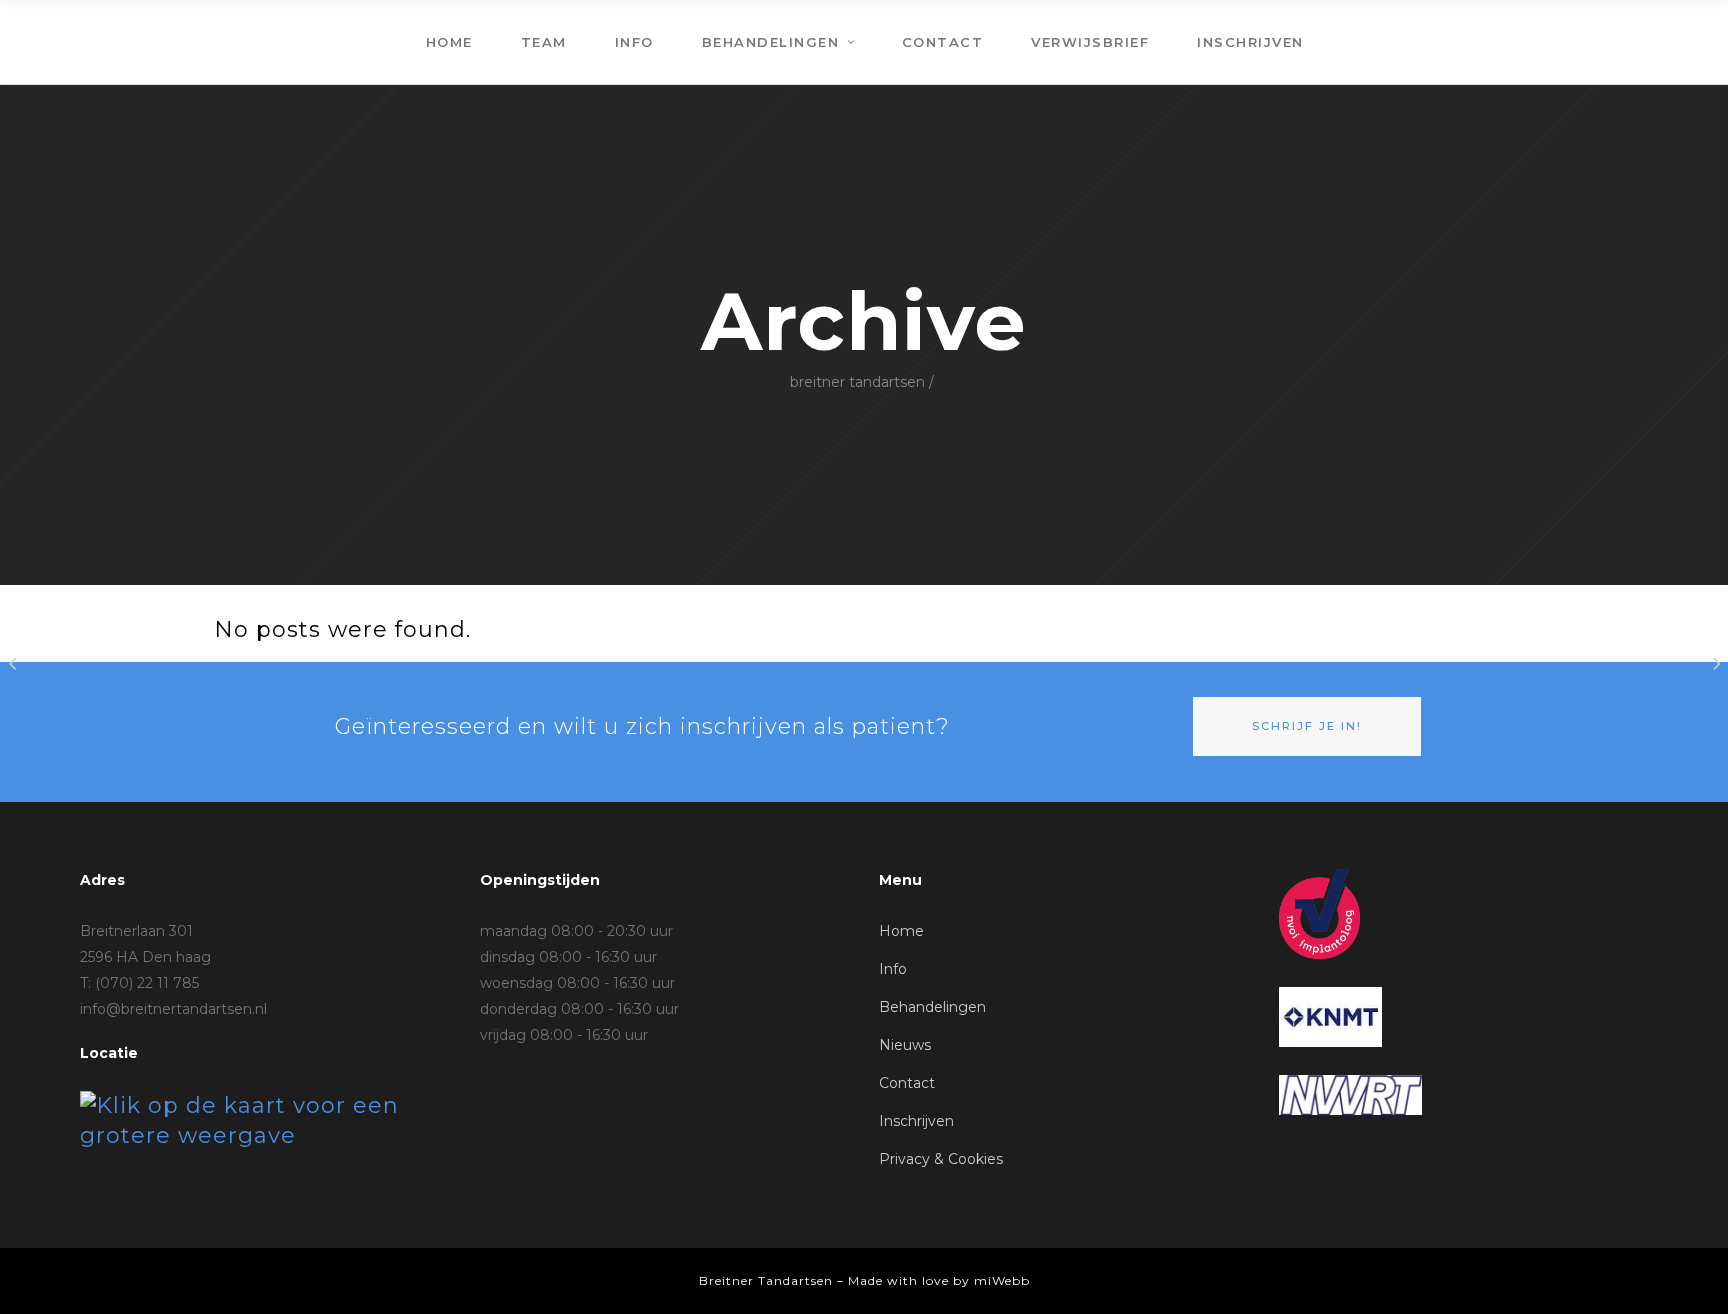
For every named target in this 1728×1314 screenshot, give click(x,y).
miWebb (1002, 1280)
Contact (907, 1083)
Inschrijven (916, 1121)
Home (901, 931)
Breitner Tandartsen (857, 382)
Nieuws (905, 1045)
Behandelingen (932, 1007)
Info (893, 969)
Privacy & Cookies (941, 1159)
